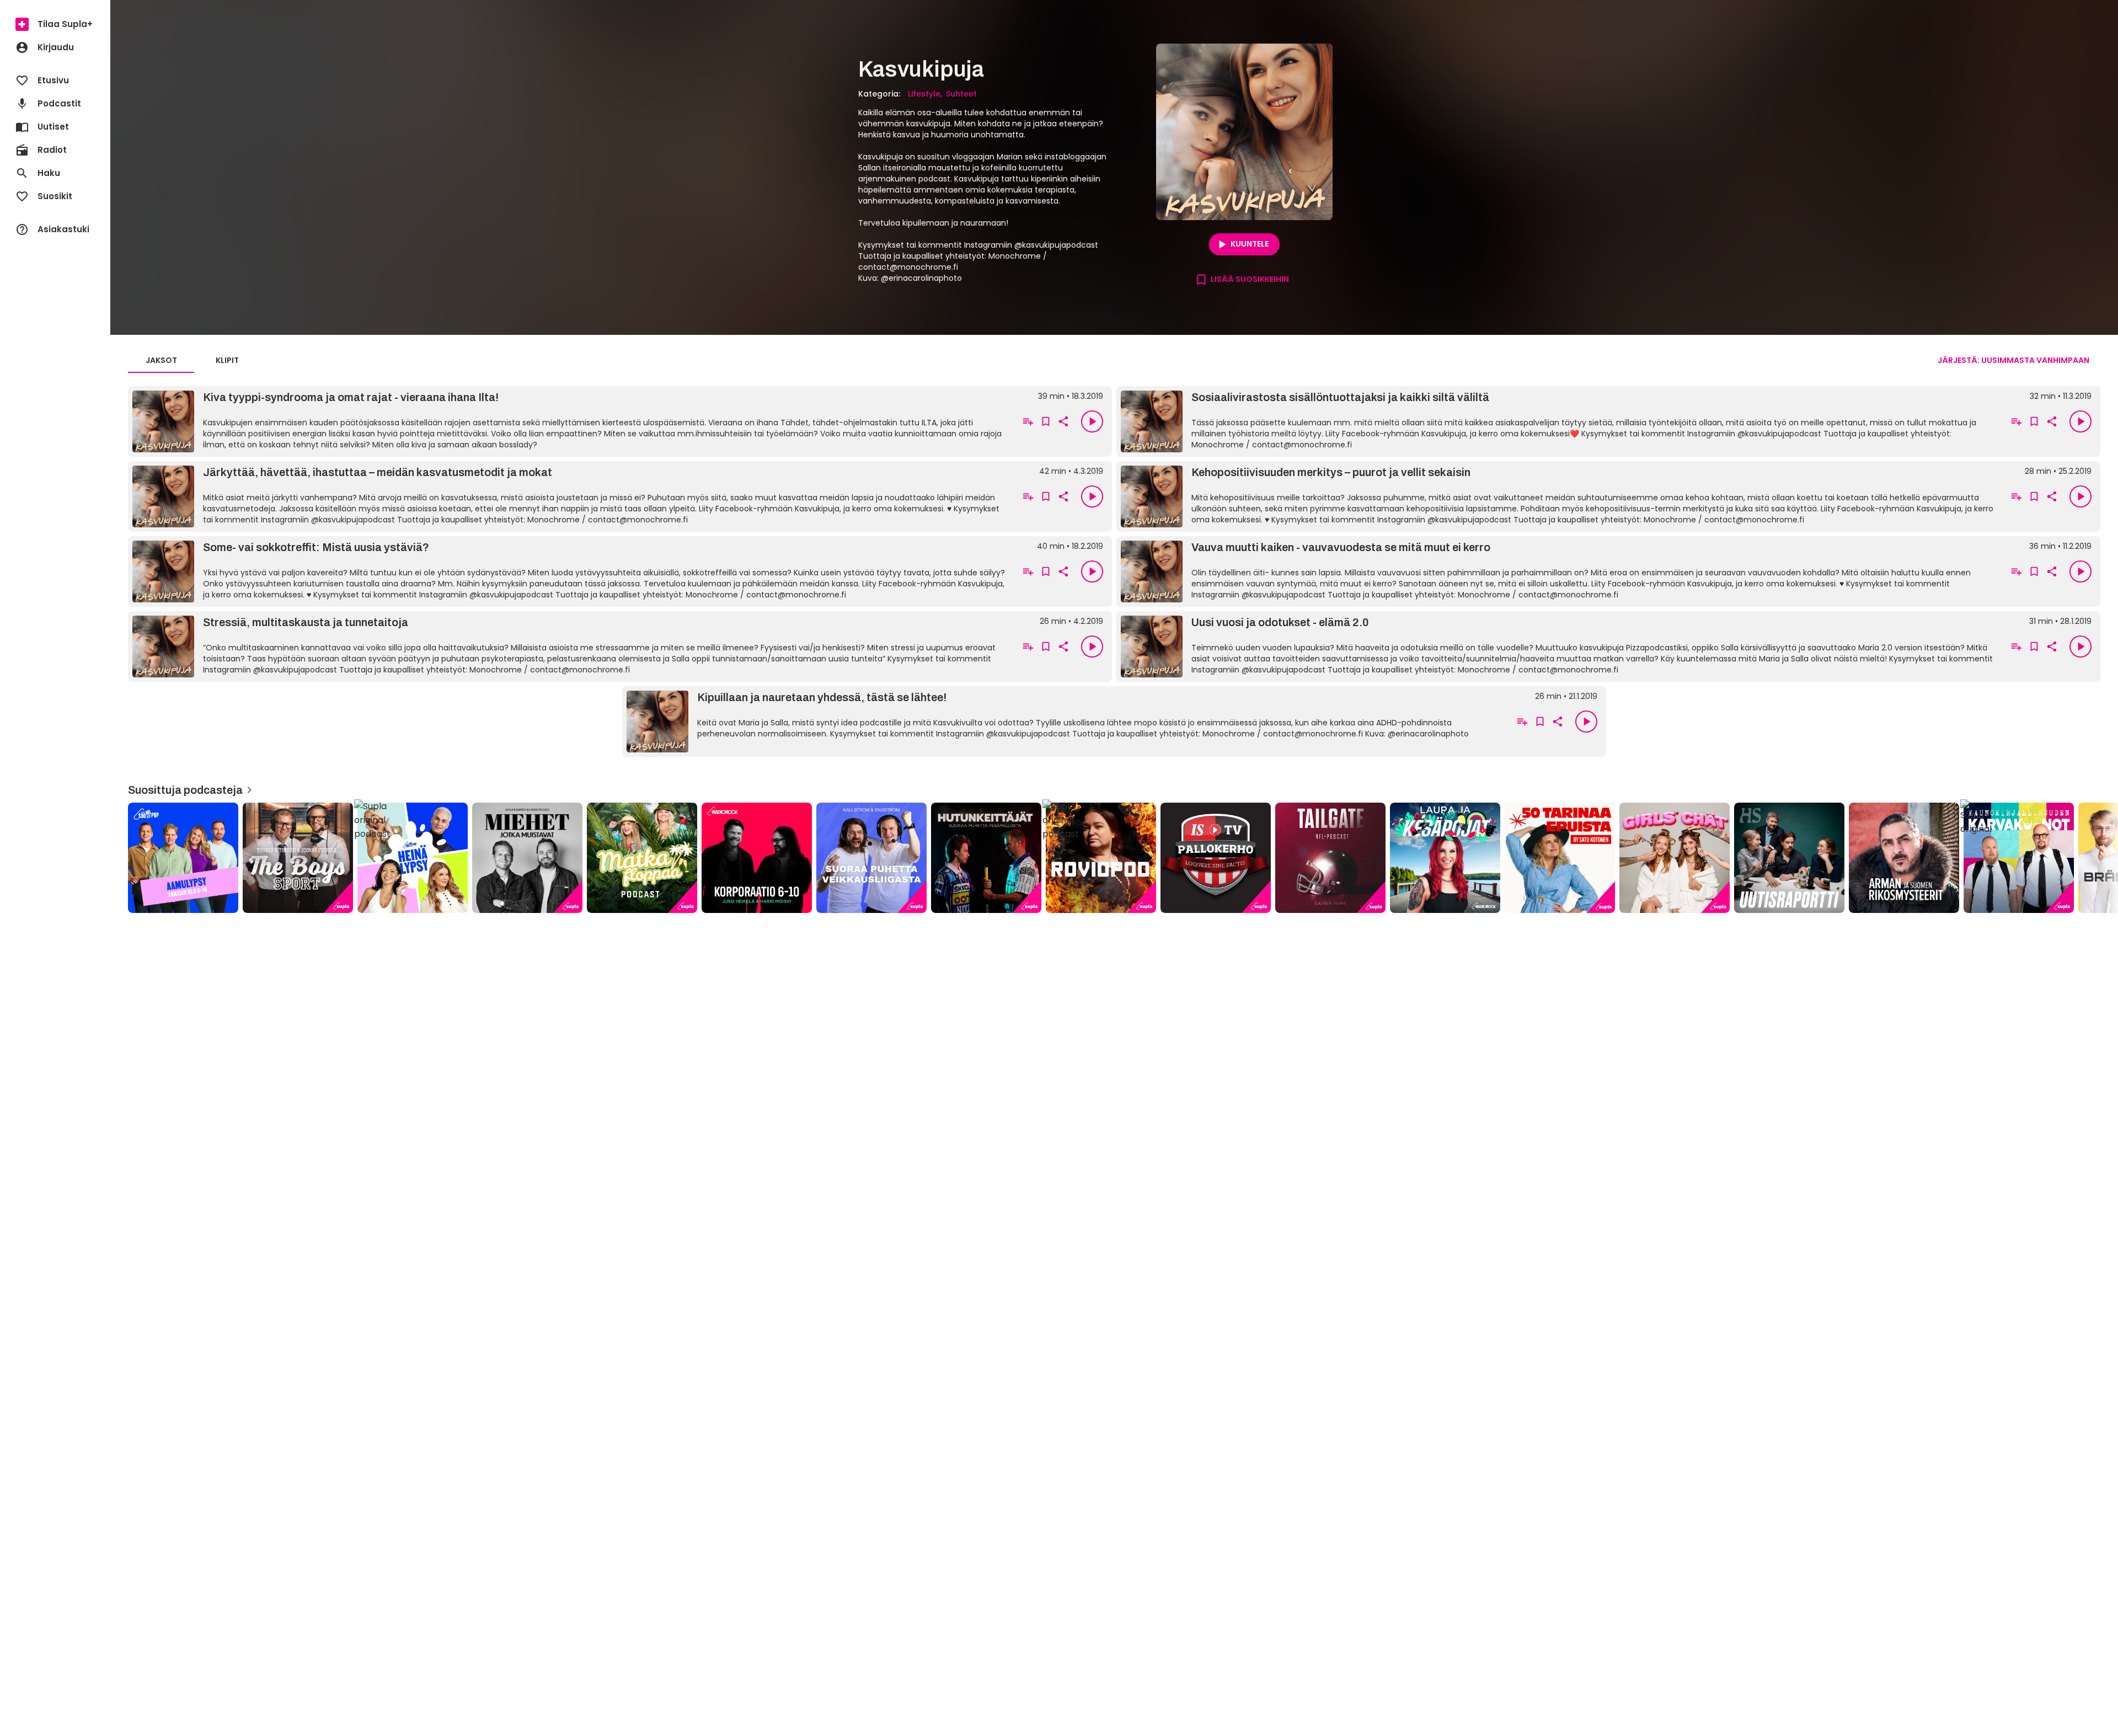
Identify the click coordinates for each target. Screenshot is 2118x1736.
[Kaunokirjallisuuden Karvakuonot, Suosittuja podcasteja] (2019, 858)
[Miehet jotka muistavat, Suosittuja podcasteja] (527, 858)
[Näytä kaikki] (1114, 854)
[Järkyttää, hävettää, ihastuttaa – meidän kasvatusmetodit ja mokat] (571, 496)
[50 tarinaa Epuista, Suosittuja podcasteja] (1560, 858)
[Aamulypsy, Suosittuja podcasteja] (183, 858)
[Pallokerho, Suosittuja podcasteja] (1216, 858)
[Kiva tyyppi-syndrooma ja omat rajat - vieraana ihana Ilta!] (571, 421)
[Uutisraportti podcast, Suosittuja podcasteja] (1789, 858)
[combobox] (2013, 360)
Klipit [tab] (227, 360)
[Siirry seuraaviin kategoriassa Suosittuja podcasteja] (2100, 858)
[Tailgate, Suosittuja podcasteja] (1330, 858)
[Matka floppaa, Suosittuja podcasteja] (642, 858)
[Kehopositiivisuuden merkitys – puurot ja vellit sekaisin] (1560, 496)
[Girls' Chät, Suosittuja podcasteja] (1675, 858)
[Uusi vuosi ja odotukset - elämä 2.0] (1560, 647)
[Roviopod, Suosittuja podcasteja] (1101, 858)
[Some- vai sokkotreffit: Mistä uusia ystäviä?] (571, 571)
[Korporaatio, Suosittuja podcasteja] (757, 858)
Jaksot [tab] (161, 360)
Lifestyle (924, 94)
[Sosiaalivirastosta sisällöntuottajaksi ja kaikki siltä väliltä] (1560, 421)
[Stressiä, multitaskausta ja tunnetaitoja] (571, 647)
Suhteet (961, 94)
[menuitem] (55, 24)
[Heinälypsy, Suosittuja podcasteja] (413, 858)
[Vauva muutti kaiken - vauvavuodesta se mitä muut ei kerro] (1560, 571)
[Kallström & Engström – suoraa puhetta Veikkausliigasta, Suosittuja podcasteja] (871, 858)
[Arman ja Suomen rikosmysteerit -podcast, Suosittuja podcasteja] (1904, 858)
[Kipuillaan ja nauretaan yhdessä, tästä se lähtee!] (1066, 722)
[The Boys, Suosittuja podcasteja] (298, 858)
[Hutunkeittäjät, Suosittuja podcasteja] (986, 858)
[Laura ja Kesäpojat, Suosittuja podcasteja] (1445, 858)
